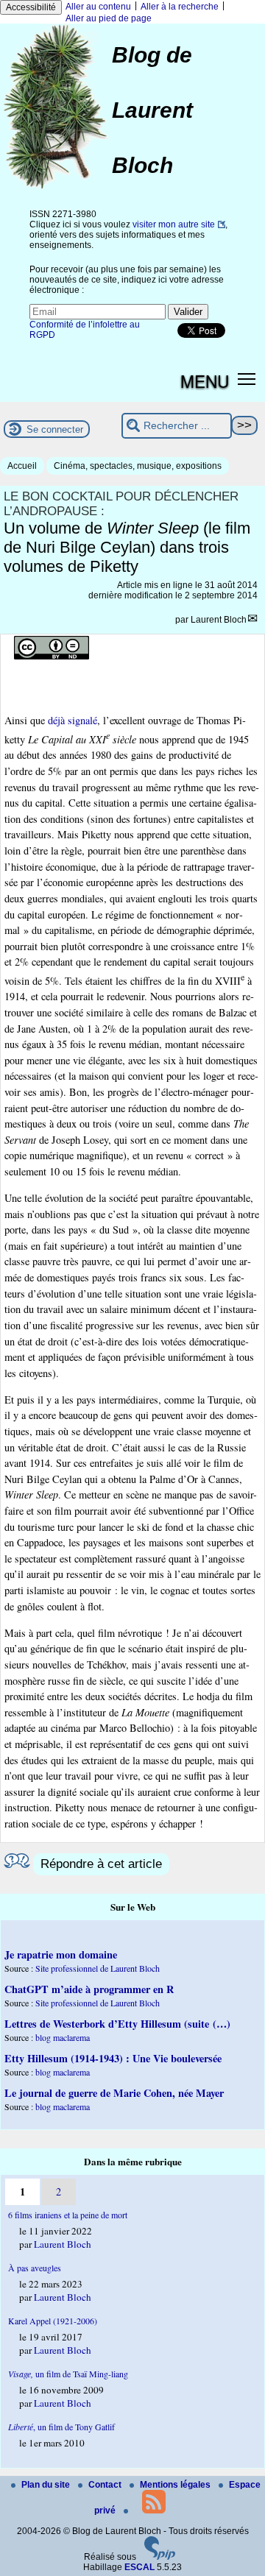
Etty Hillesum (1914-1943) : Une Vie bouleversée (113, 2058)
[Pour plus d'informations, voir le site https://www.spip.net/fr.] (160, 2557)
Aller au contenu (98, 7)
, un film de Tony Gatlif (61, 2427)
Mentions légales (176, 2485)
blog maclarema (63, 2037)
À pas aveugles (35, 2268)
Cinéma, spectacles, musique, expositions (138, 466)
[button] (247, 378)
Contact (106, 2485)
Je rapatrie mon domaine (61, 1954)
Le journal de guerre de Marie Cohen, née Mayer (114, 2093)
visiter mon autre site (174, 224)
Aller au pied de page (109, 18)
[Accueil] (56, 188)
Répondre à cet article (101, 1864)
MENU (205, 381)
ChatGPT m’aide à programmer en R (89, 1989)
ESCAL (139, 2567)
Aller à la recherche (180, 7)
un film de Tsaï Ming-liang (68, 2374)
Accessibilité (31, 7)
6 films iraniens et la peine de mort (68, 2215)
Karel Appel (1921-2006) (53, 2321)
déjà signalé (73, 720)
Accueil (22, 466)
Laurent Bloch (219, 620)
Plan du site (47, 2485)
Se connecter (55, 429)
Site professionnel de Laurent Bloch (98, 1968)
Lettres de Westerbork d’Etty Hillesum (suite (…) (117, 2024)
